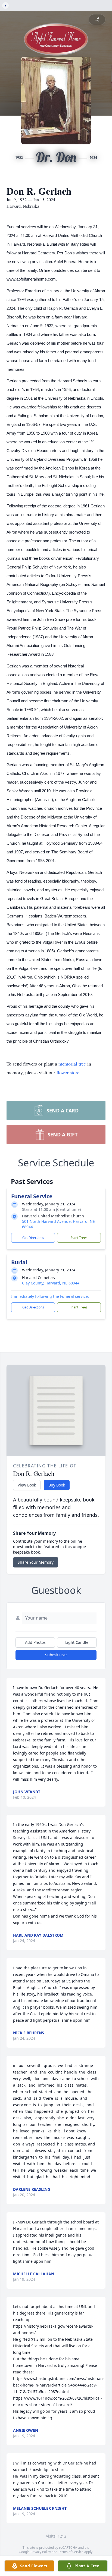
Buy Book (57, 1485)
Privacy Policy (41, 2552)
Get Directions (33, 1238)
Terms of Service (71, 2552)
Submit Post (56, 1655)
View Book (27, 1485)
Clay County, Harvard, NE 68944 (51, 1283)
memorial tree (72, 1064)
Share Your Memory (36, 1562)
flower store (68, 1072)
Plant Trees (79, 1238)
